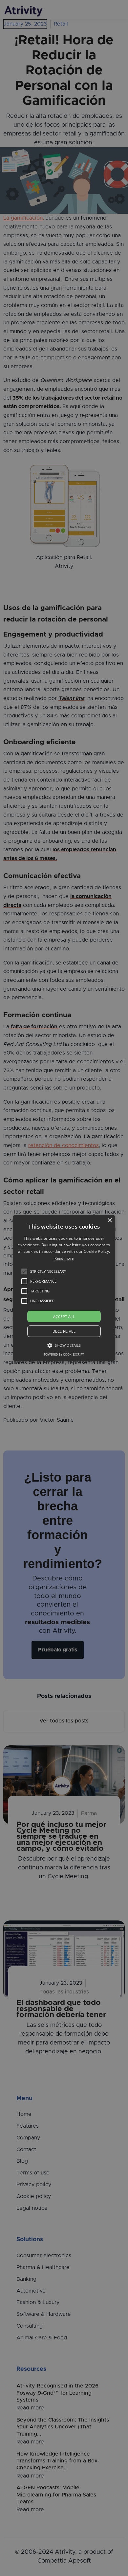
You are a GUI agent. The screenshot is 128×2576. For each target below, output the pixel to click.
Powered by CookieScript (64, 1354)
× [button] (109, 1221)
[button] (24, 1271)
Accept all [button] (64, 1316)
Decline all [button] (64, 1331)
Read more (64, 1258)
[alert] (64, 1288)
